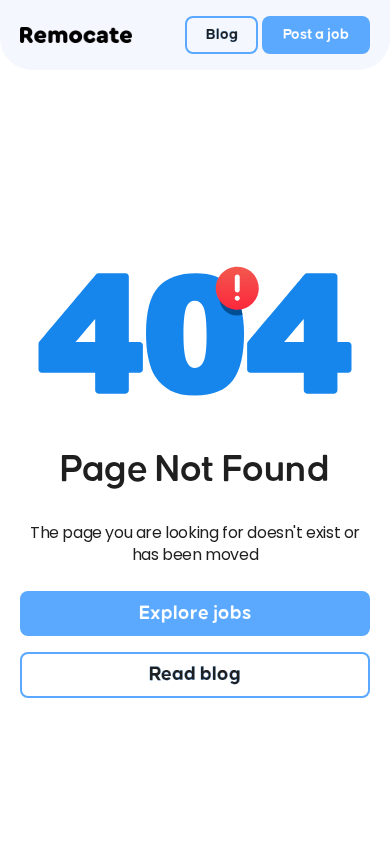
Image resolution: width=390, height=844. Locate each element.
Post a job (316, 34)
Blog (222, 34)
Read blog (195, 674)
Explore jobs (195, 613)
